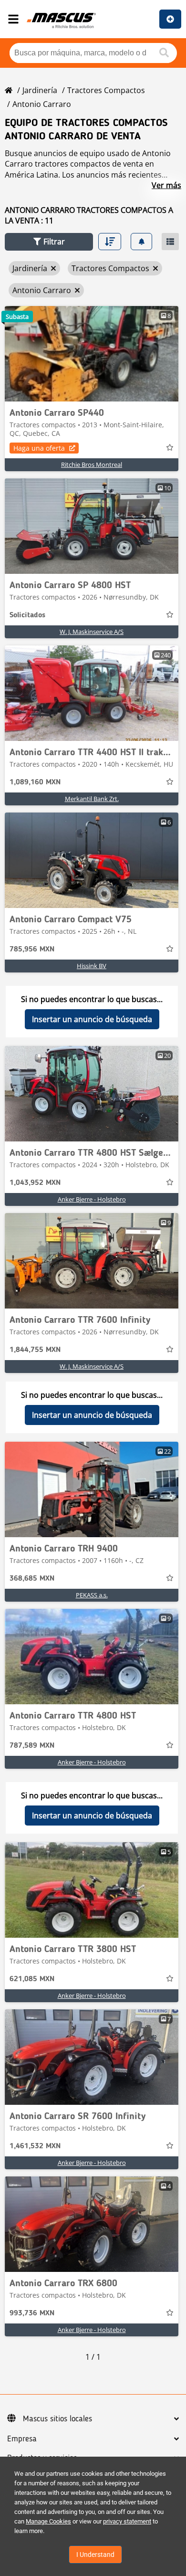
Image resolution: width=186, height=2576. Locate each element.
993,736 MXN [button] (32, 2313)
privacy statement (127, 2521)
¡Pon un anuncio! (170, 19)
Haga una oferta (39, 448)
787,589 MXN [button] (32, 1746)
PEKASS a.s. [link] (92, 1595)
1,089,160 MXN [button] (35, 782)
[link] (92, 354)
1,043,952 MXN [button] (35, 1183)
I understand (95, 2555)
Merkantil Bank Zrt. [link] (92, 799)
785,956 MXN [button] (32, 950)
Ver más (166, 185)
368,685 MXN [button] (32, 1579)
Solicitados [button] (27, 615)
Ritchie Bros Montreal (92, 465)
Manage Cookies (48, 2521)
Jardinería (40, 90)
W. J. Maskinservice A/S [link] (92, 632)
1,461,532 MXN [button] (35, 2146)
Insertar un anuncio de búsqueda (92, 1019)
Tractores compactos (106, 90)
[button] (49, 242)
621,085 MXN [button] (32, 1979)
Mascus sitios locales (57, 2419)
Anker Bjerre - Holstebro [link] (92, 1199)
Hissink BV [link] (92, 966)
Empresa (22, 2439)
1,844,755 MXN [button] (35, 1350)
